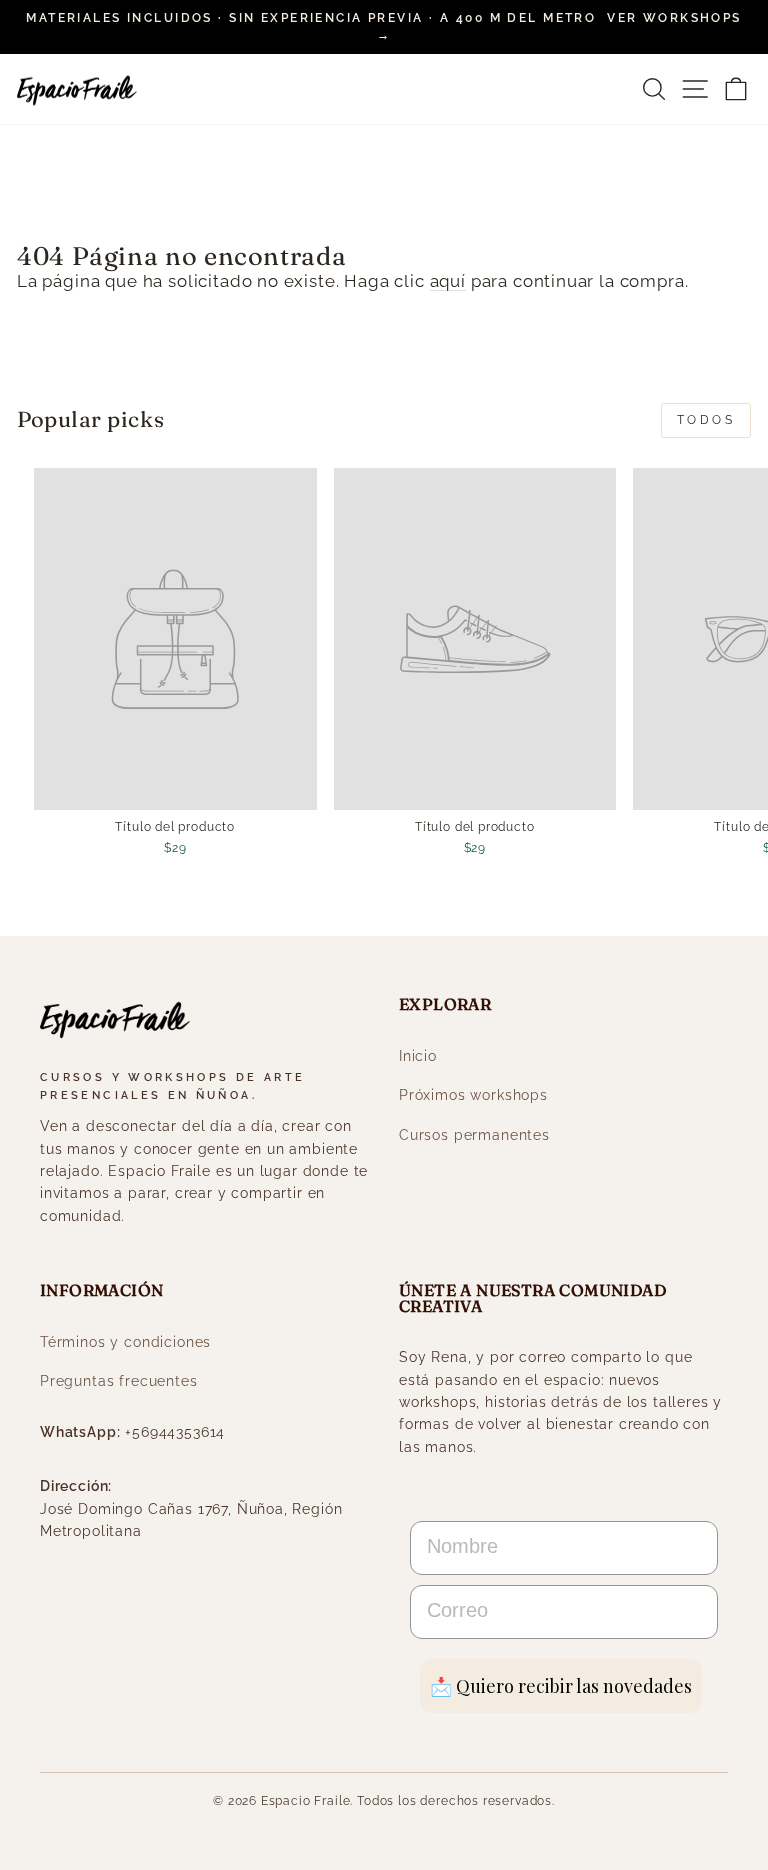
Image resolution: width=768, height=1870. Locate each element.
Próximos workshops (473, 1095)
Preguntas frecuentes (119, 1381)
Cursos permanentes (474, 1135)
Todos (706, 420)
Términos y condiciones (125, 1342)
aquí (448, 281)
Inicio (418, 1056)
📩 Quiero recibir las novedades (561, 1686)
